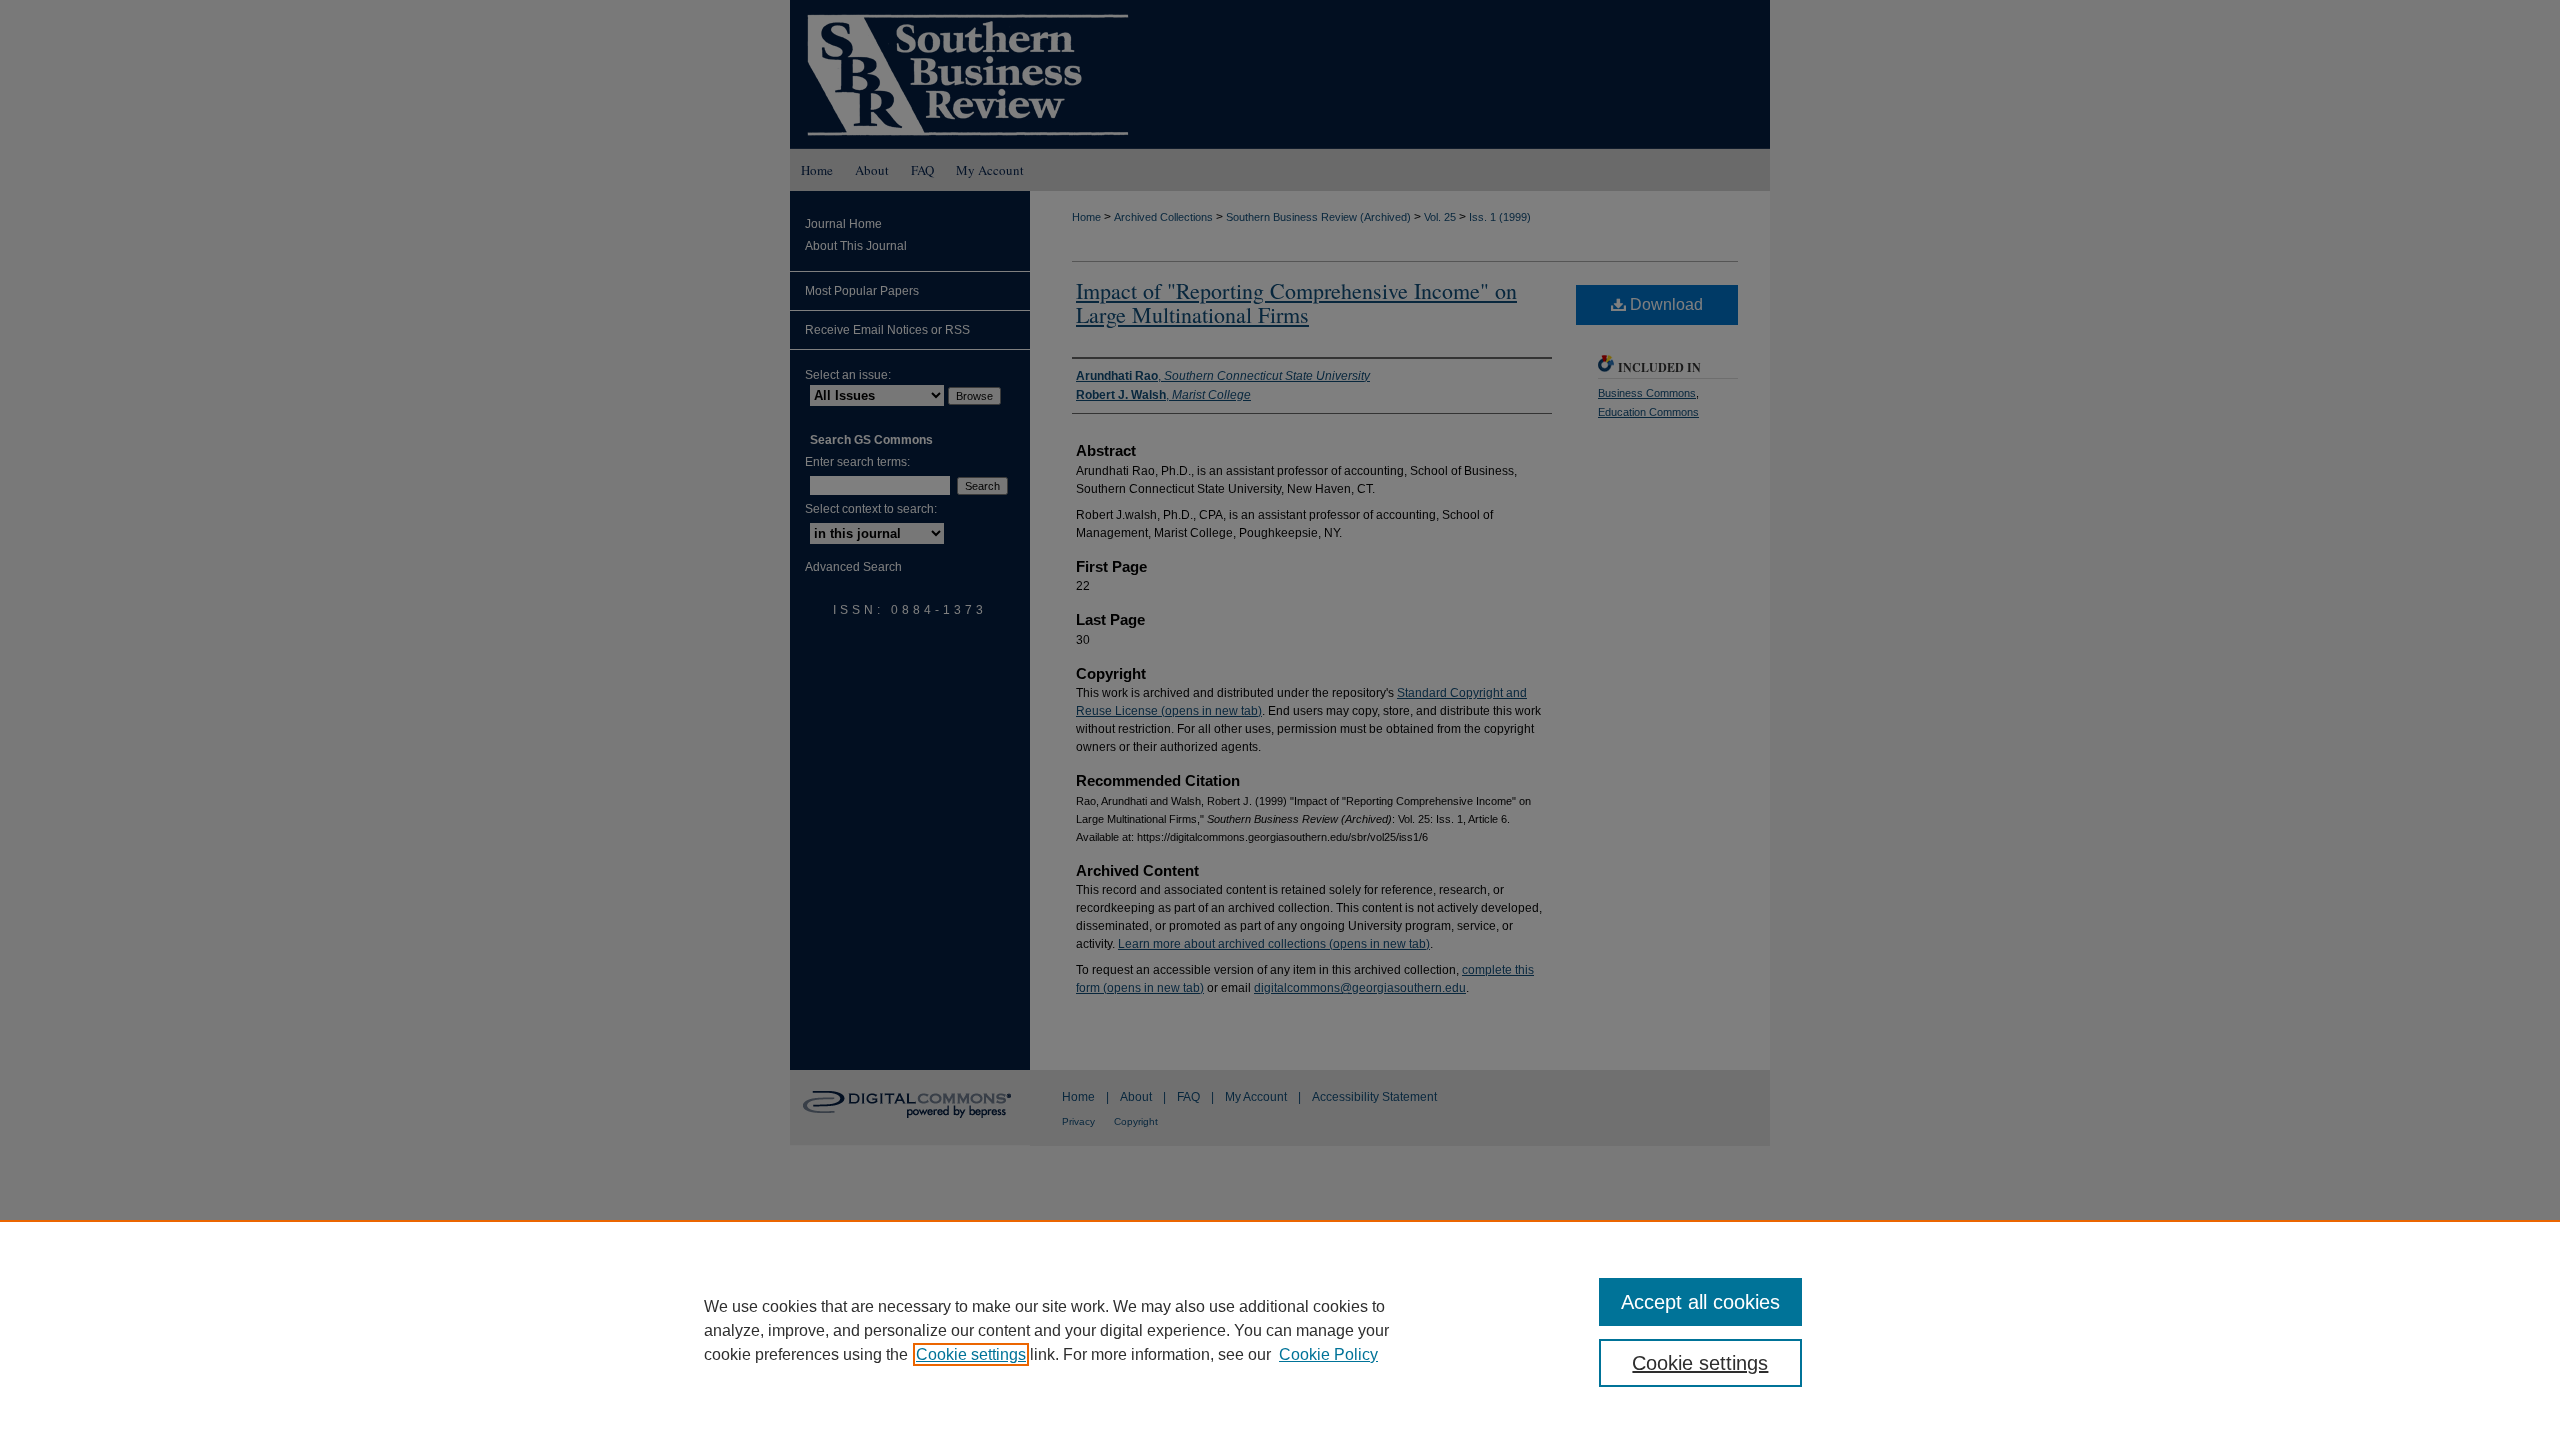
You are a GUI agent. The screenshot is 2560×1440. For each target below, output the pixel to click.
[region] (1280, 1330)
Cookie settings (971, 1354)
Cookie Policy (1328, 1354)
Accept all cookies (1700, 1302)
